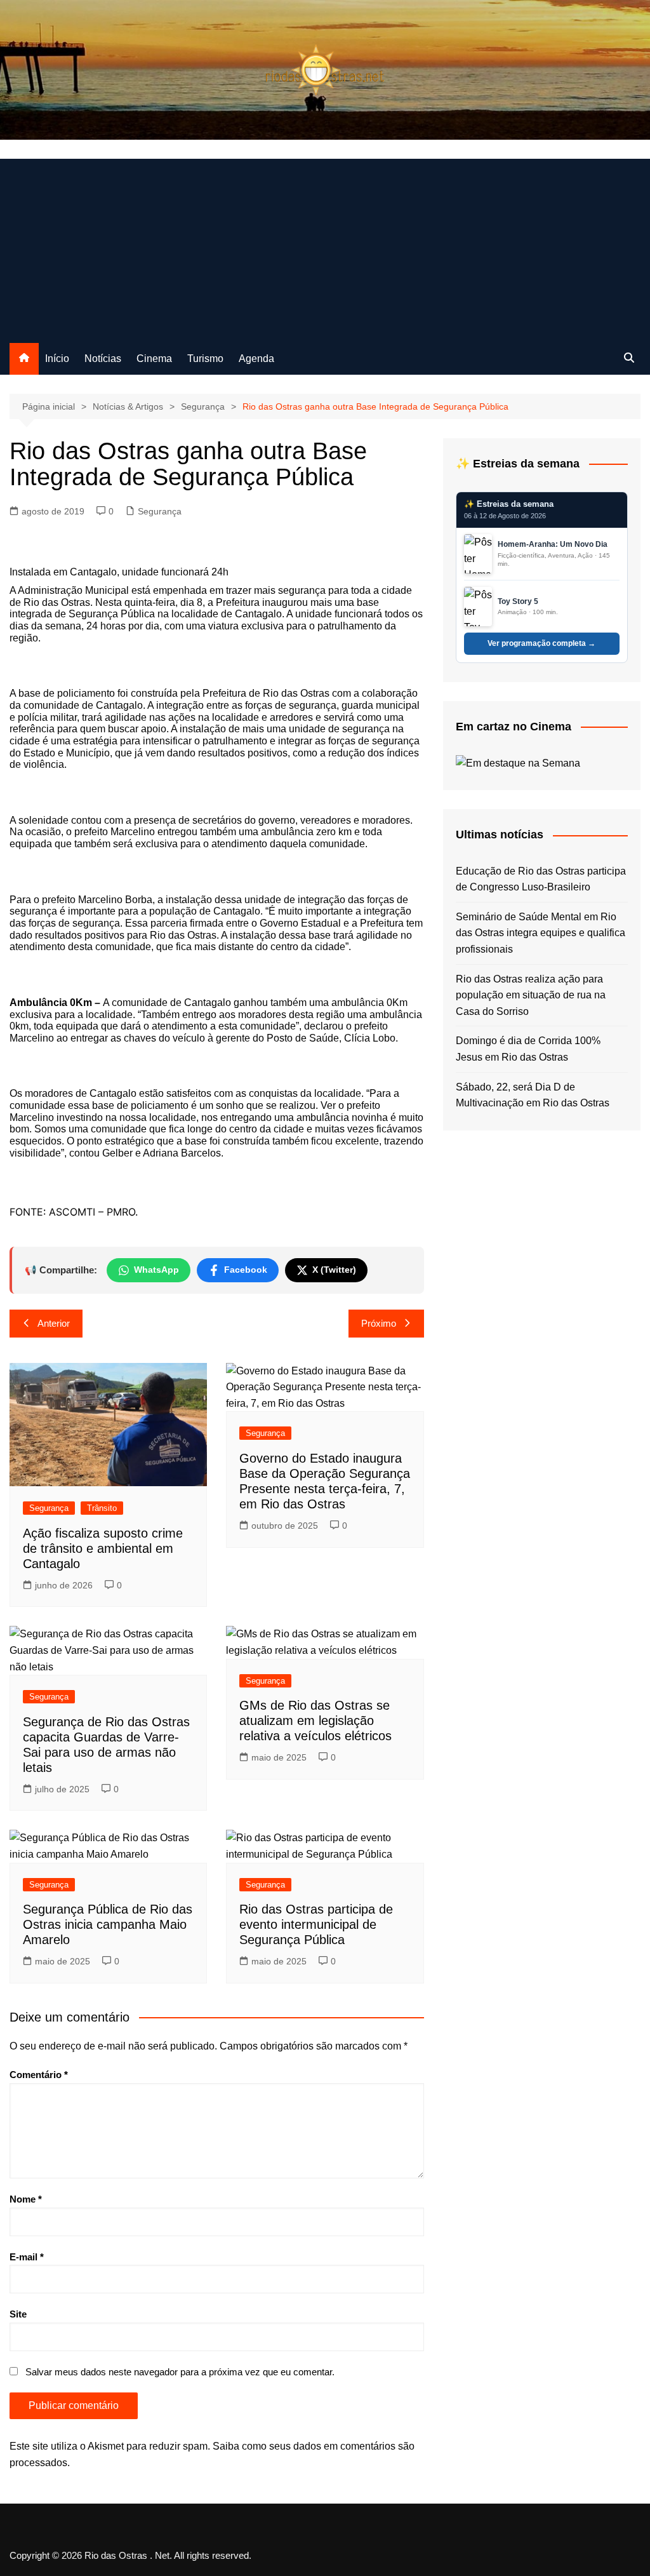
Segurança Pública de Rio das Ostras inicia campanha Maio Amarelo (108, 1924)
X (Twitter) (334, 1270)
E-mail (27, 2257)
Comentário (39, 2075)
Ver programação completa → (541, 643)
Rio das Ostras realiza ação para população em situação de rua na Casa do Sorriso (531, 995)
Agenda (256, 359)
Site (18, 2314)
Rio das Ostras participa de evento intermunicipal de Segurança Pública (316, 1924)
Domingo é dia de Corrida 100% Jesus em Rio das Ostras (528, 1049)
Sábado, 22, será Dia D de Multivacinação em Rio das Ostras (533, 1095)
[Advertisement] (325, 248)
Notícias (103, 359)
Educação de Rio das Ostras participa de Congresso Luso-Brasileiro (541, 879)
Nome (26, 2199)
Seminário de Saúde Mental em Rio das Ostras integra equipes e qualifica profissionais (541, 933)
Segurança (160, 511)
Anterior (54, 1323)
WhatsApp (156, 1270)
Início (57, 359)
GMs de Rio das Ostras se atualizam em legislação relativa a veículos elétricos (315, 1721)
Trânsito (102, 1508)
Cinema (154, 359)
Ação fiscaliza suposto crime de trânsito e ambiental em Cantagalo (103, 1548)
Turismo (205, 359)
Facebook (246, 1270)
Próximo (379, 1323)
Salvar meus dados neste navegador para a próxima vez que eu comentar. (180, 2372)
